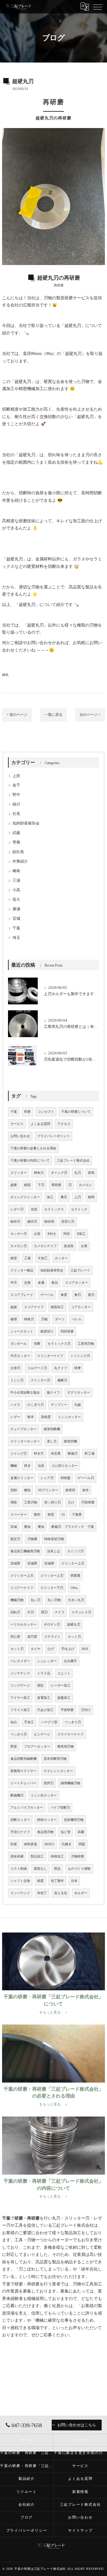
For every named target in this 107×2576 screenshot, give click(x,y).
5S (63, 1515)
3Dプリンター (48, 1490)
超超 (14, 1307)
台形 (37, 1234)
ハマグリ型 (49, 1722)
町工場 (90, 1454)
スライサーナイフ (70, 1734)
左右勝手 (70, 1661)
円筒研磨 (88, 1502)
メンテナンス (20, 1673)
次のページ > (90, 715)
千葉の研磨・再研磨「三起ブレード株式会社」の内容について (27, 2466)
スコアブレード (22, 1295)
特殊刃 (29, 1319)
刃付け (86, 1710)
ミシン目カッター (44, 1795)
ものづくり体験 (79, 1869)
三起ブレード (80, 1270)
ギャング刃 (59, 1173)
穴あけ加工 (45, 1710)
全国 (34, 1209)
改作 (86, 1490)
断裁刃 (73, 1454)
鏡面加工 (57, 1307)
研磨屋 (75, 1576)
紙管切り (47, 1331)
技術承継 (17, 1856)
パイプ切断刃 (60, 1808)
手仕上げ (68, 1649)
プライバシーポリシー (53, 1136)
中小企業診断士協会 (25, 1393)
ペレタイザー (20, 1661)
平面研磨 (67, 1710)
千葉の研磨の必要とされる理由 (33, 1148)
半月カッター (20, 1356)
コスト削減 (19, 1869)
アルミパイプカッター (27, 1808)
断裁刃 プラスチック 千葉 (73, 1527)
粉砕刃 (15, 1222)
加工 (50, 1197)
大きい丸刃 (76, 1600)
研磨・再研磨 (27, 2284)
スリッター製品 (22, 1270)
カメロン (85, 1185)
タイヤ (36, 1649)
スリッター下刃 (52, 1588)
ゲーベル (47, 1295)
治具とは (53, 1551)
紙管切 (70, 1490)
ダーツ (60, 1319)
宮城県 (15, 1563)
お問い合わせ (20, 1136)
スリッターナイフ (50, 1356)
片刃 (31, 1612)
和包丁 (42, 1893)
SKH (85, 1649)
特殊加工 (57, 1856)
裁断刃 (62, 1380)
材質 (51, 1515)
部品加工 (37, 1856)
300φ (74, 1588)
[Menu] (98, 7)
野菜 (14, 1747)
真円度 (32, 1637)
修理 (14, 1319)
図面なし (40, 1869)
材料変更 (31, 1844)
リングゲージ (20, 1686)
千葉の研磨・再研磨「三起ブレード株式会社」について (27, 2453)
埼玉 (16, 938)
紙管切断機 (52, 1429)
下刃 (41, 1185)
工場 (27, 1258)
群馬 (91, 1173)
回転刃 (15, 1612)
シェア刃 (47, 1478)
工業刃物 (31, 1502)
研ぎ (27, 1466)
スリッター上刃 (73, 1563)
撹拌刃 (49, 1783)
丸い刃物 (54, 1600)
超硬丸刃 (74, 1624)
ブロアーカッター (37, 1747)
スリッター (19, 1173)
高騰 (81, 1832)
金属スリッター (22, 1478)
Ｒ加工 (43, 1258)
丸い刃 (36, 1600)
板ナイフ (53, 1393)
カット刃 (74, 1637)
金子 (16, 785)
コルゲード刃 (37, 1368)
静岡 (91, 1197)
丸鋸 (78, 1405)
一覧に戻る (53, 715)
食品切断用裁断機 (23, 1759)
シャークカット (22, 1331)
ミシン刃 (17, 1380)
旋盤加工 (64, 1698)
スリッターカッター (25, 1441)
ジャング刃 (19, 1454)
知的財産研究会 (52, 1270)
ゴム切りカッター (64, 1466)
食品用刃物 (45, 1832)
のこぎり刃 (36, 1405)
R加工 (81, 1234)
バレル (77, 1319)
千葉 (16, 928)
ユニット (64, 1673)
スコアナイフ (34, 1307)
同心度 (15, 1637)
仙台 (14, 1722)
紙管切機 (70, 1441)
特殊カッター (47, 1820)
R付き (52, 1234)
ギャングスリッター (25, 1197)
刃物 (44, 1319)
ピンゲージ (42, 1734)
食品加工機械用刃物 (25, 1551)
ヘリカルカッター (23, 1624)
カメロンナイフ (45, 1246)
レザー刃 (17, 1209)
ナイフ (60, 1612)
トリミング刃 (80, 1356)
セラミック (79, 1209)
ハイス (15, 1405)
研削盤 (66, 1478)
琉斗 (16, 900)
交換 (27, 1283)
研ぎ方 (39, 1454)
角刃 (78, 1295)
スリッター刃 (40, 1380)
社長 (16, 814)
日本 (74, 1881)
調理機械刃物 (70, 1783)
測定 (40, 1686)
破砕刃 (32, 1222)
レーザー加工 (61, 1686)
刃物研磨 (78, 1856)
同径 (67, 1234)
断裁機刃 (17, 1795)
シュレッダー (47, 1661)
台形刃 (15, 1368)
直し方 (52, 1441)
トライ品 (44, 1673)
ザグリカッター (79, 1393)
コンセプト (46, 1112)
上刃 (78, 1197)
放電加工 (44, 1698)
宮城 (16, 919)
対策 (14, 1844)
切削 (14, 1490)
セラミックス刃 (59, 1344)
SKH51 (49, 1844)
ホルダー (81, 1893)
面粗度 (46, 1417)
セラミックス (54, 1209)
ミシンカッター (69, 1417)
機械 (14, 1466)
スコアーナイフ (22, 1588)
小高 (16, 890)
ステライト (52, 1637)
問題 (82, 1844)
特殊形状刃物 (54, 1539)
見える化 (61, 1893)
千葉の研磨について (76, 1112)
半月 (14, 1283)
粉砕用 (49, 1222)
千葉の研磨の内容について (30, 1161)
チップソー (59, 1405)
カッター (61, 1258)
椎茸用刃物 (66, 1747)
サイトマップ (80, 2530)
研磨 (69, 298)
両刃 (44, 1612)
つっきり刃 (73, 1722)
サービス (17, 1124)
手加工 (29, 1722)
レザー (15, 1417)
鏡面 (27, 1185)
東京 (64, 1197)
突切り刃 (68, 1222)
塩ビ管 (66, 1832)
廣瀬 (16, 909)
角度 (64, 1295)
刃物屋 (32, 1539)
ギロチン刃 (52, 1624)
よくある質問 (40, 1124)
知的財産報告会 (26, 823)
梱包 (27, 1490)
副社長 (18, 852)
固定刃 (15, 1539)
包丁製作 (57, 1881)
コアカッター (81, 1307)
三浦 (16, 881)
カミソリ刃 (75, 1551)
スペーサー (19, 1515)
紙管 (14, 1258)
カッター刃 (19, 1234)
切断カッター (20, 1820)
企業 (84, 1246)
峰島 (5, 675)
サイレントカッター (58, 1771)
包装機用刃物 (74, 1820)
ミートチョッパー (23, 1783)
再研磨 (56, 1185)
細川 (16, 804)
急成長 (69, 1246)
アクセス (64, 1124)
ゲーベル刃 (86, 1478)
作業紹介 (20, 861)
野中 (16, 795)
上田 (16, 776)
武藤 (16, 833)
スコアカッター (77, 1283)
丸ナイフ (61, 1368)
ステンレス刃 (81, 1612)
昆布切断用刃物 (55, 1759)
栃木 (31, 1417)
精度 (40, 1881)
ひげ (51, 1649)
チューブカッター (23, 1429)
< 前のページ (17, 715)
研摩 (78, 1368)
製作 (37, 1515)
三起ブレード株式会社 (73, 1161)
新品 (55, 1283)
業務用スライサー (23, 1771)
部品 (57, 1869)
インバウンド (20, 1893)
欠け (71, 1502)
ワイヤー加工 (20, 1698)
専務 (16, 842)
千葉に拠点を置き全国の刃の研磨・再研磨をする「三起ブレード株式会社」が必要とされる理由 (80, 2453)
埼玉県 (56, 1454)
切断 (37, 1344)
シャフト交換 (20, 1881)
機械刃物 (17, 1600)
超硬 (69, 326)
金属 (41, 1283)
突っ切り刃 (52, 1502)
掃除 (14, 1502)
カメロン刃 (19, 1246)
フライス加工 (20, 1710)
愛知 (27, 1527)
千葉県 (77, 1515)
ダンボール (19, 1344)
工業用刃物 (86, 1344)
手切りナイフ (20, 1832)
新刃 (91, 1295)
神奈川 (39, 1173)
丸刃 (78, 1173)
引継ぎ (66, 1844)
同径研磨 (67, 1331)
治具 (41, 1466)
